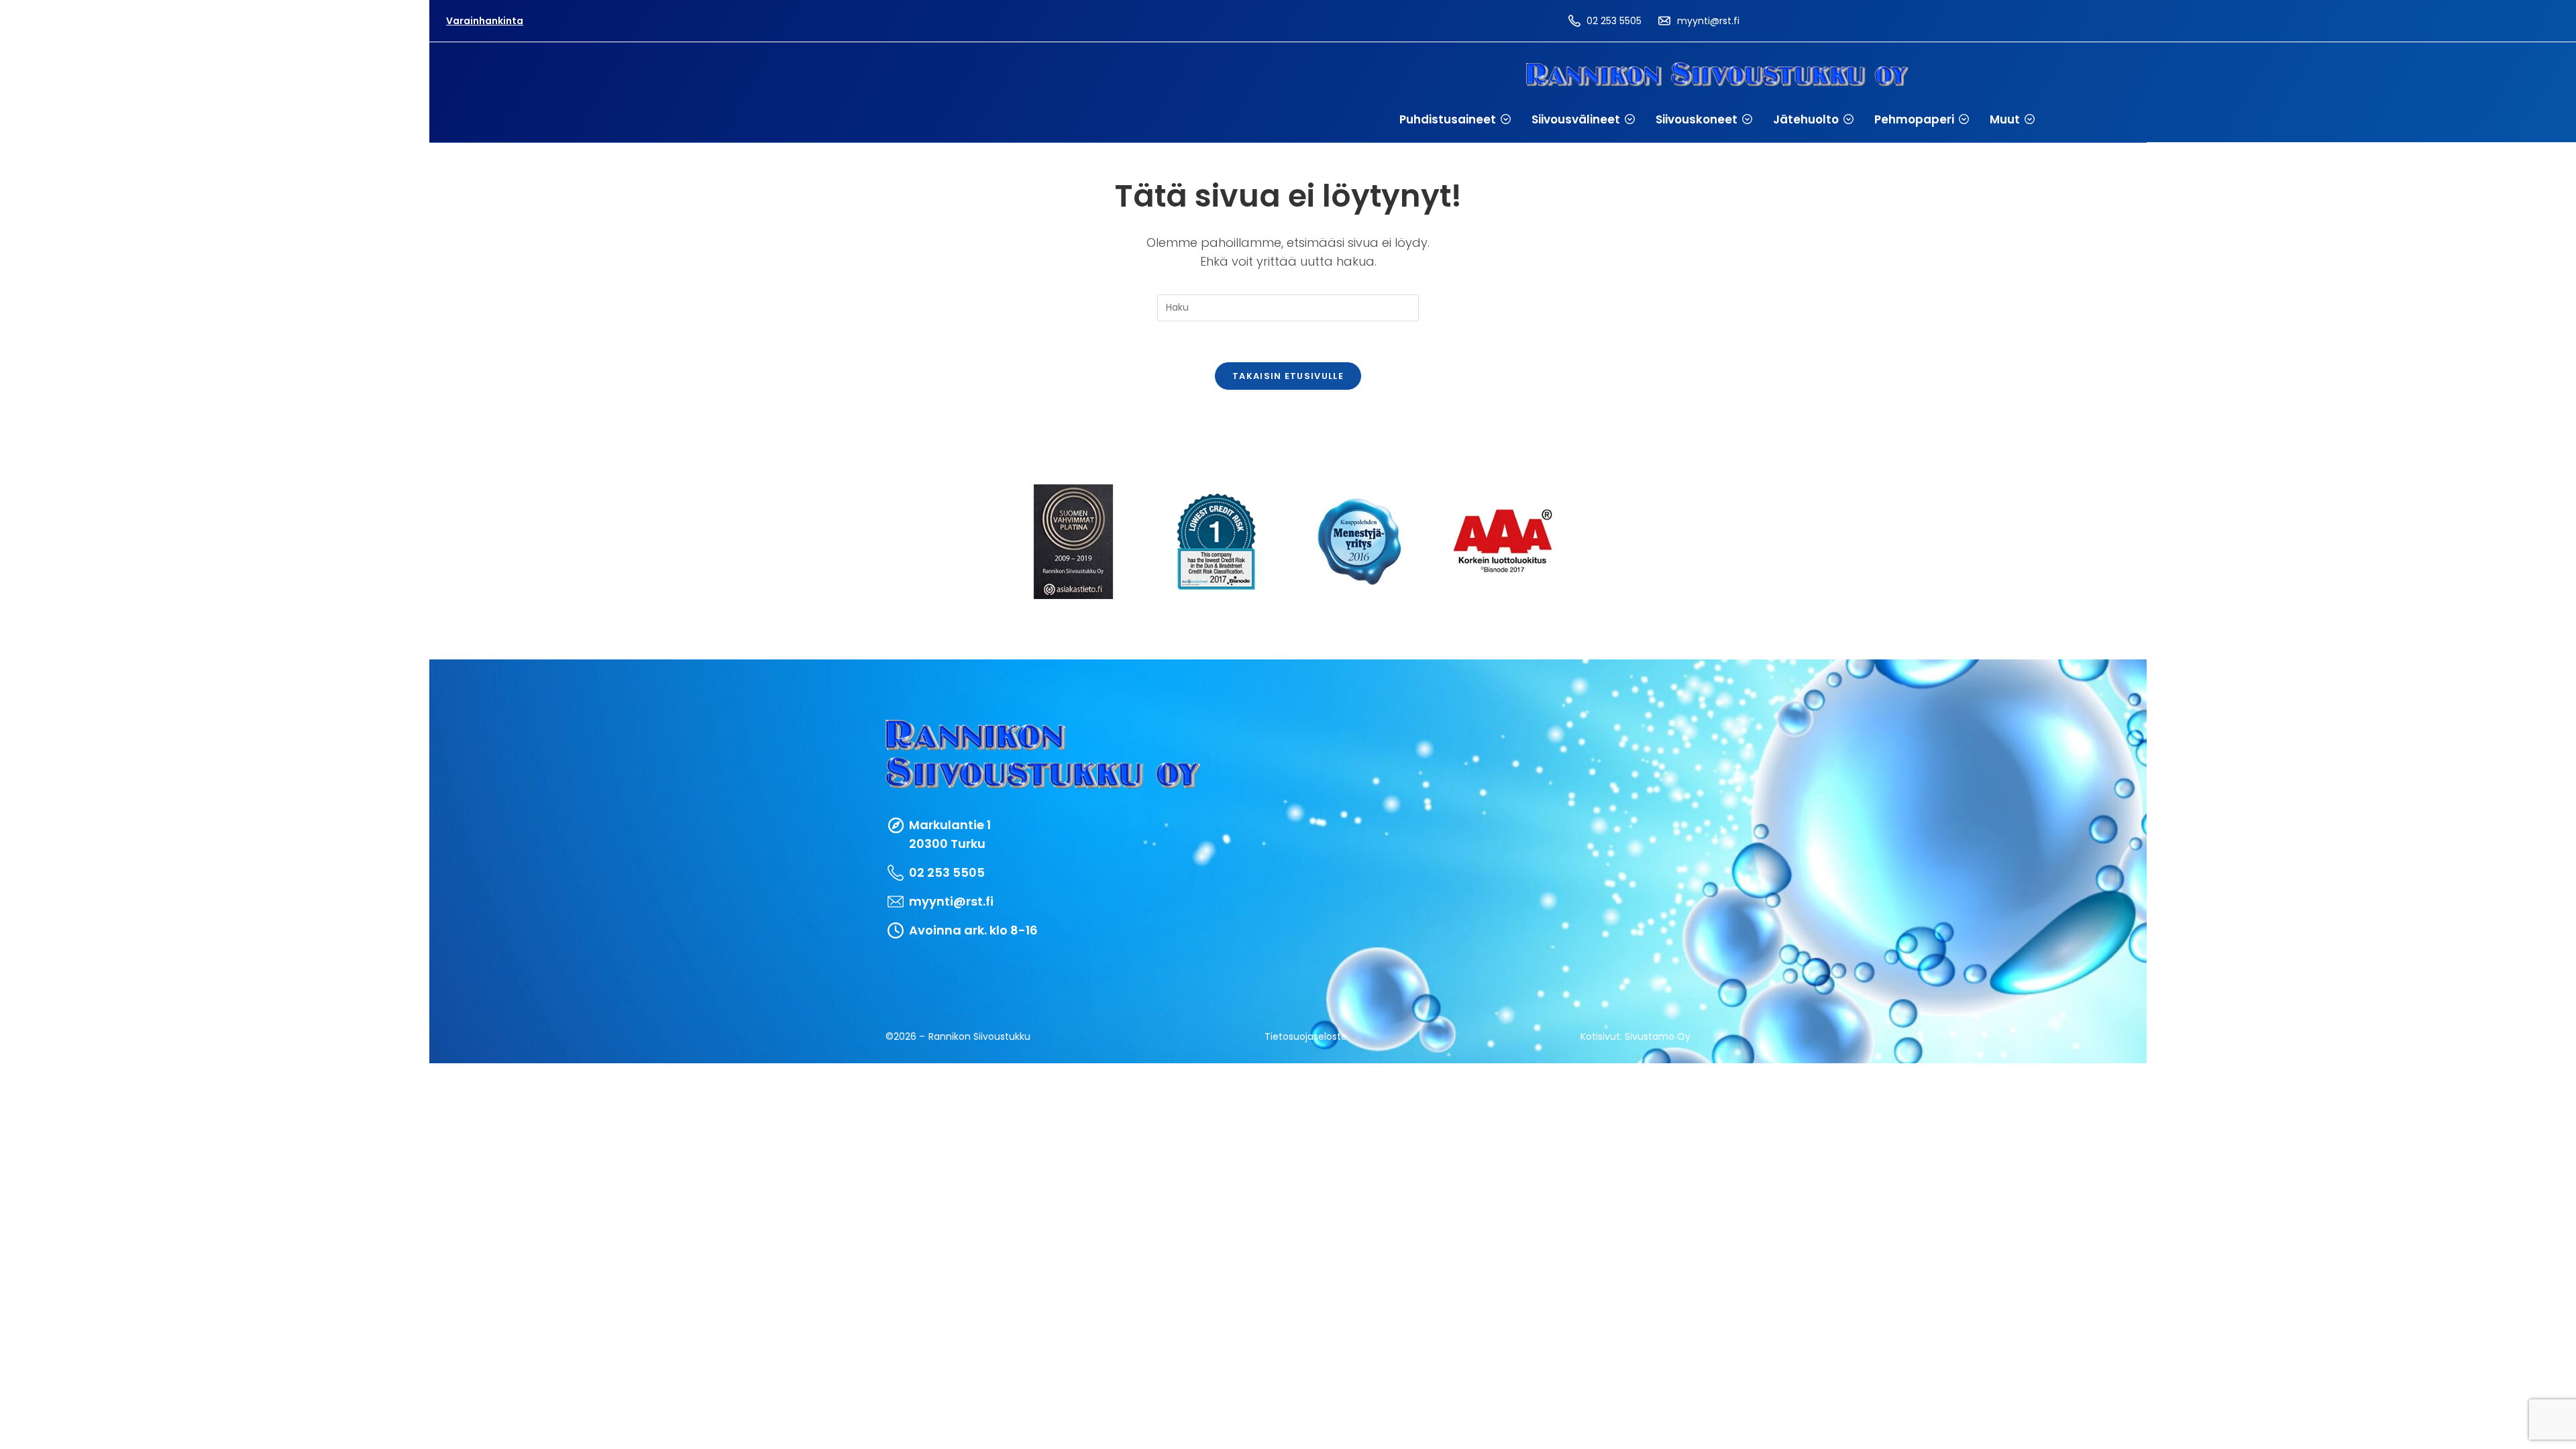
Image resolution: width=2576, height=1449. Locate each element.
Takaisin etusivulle (1288, 376)
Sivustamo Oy (1658, 1036)
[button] (1455, 119)
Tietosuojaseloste (1306, 1036)
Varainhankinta (485, 21)
